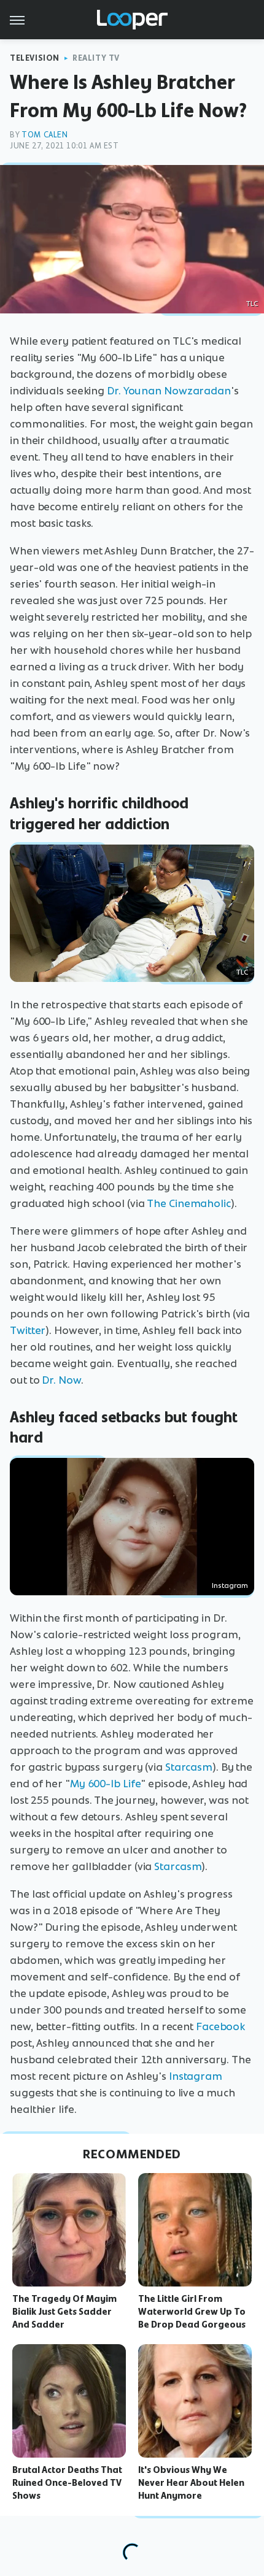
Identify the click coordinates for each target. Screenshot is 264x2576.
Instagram (230, 1585)
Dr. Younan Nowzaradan (169, 391)
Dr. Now (61, 1380)
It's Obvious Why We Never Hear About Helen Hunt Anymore (191, 2483)
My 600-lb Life (106, 1784)
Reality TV (96, 58)
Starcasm (189, 1767)
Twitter (28, 1330)
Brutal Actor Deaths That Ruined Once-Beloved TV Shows (67, 2483)
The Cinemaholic (189, 1203)
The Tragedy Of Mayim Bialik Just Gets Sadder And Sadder (64, 2312)
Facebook (220, 2026)
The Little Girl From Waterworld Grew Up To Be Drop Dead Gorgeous (192, 2312)
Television (35, 58)
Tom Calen (45, 135)
